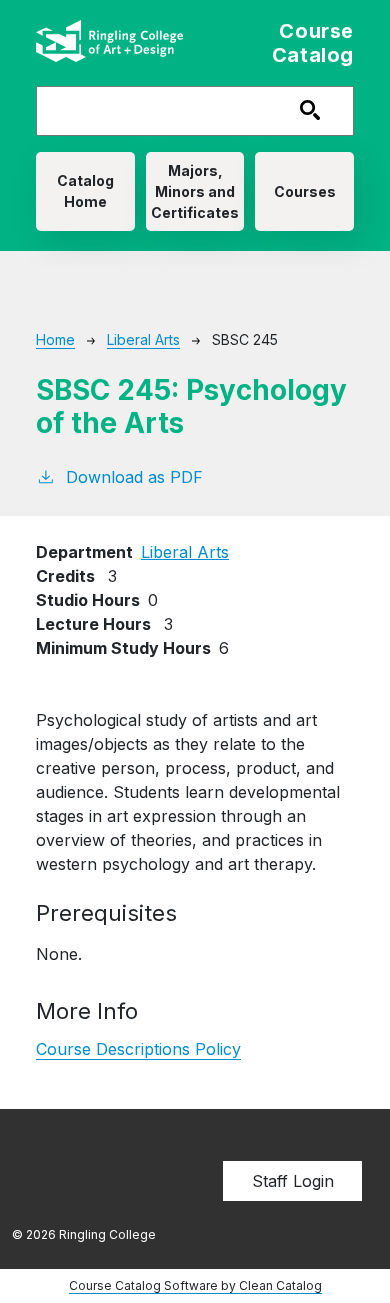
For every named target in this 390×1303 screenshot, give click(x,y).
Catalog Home (85, 191)
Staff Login (293, 1181)
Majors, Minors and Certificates (195, 191)
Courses (305, 191)
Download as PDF (134, 477)
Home (55, 339)
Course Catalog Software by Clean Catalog (195, 1285)
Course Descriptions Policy (138, 1049)
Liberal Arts (143, 339)
